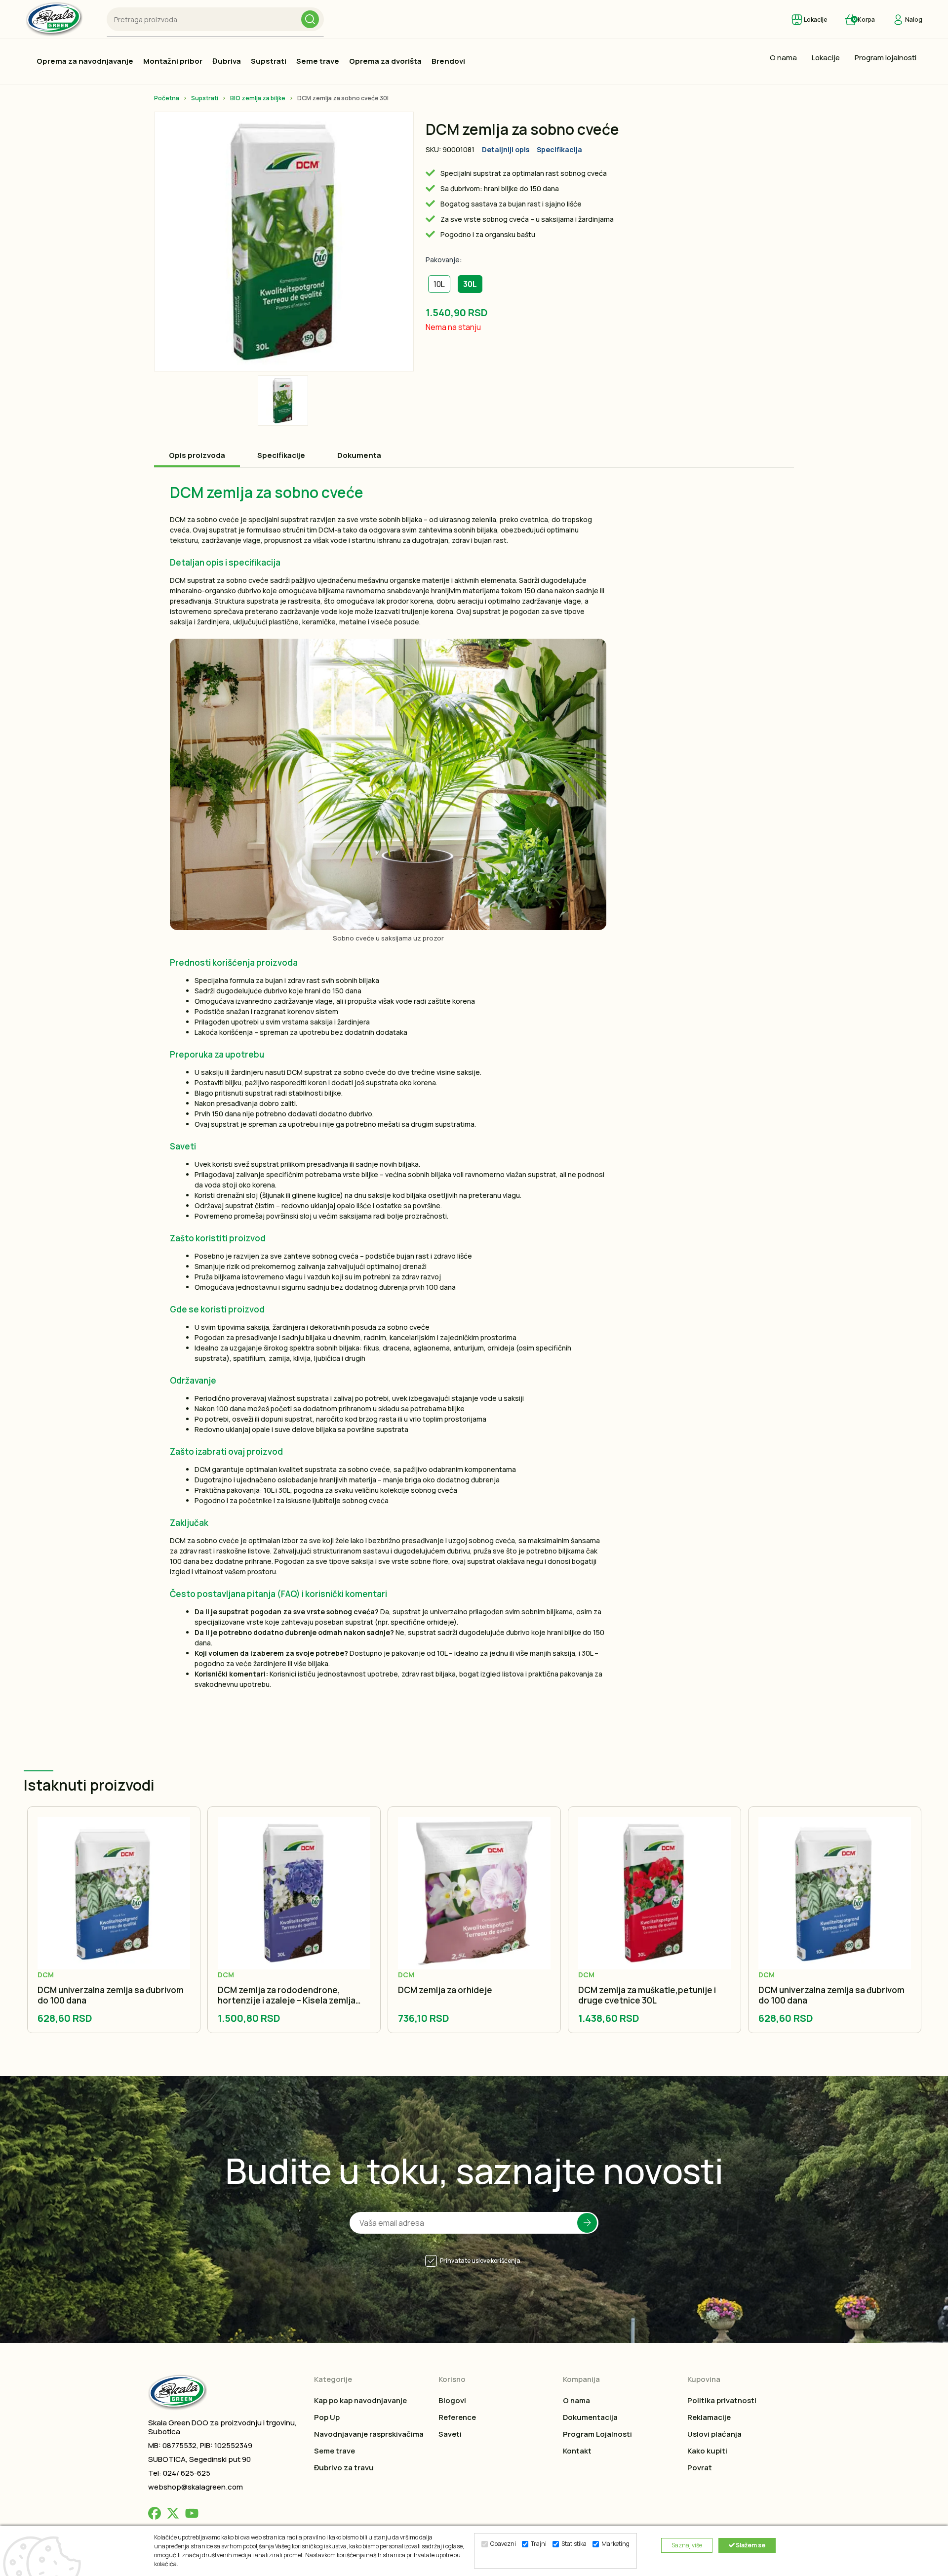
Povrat (700, 2468)
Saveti (450, 2434)
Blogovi (452, 2400)
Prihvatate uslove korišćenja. (481, 2261)
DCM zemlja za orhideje (445, 1990)
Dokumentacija (590, 2417)
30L (470, 284)
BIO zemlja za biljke (258, 98)
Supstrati (269, 61)
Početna (167, 98)
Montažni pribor (173, 61)
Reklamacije (709, 2417)
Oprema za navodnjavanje (85, 61)
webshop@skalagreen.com (196, 2487)
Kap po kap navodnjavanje (360, 2400)
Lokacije (826, 58)
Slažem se (750, 2545)
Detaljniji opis (506, 149)
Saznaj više (687, 2545)
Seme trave (318, 61)
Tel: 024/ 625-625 (179, 2473)
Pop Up (327, 2417)
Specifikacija (559, 149)
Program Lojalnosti (597, 2434)
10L (439, 284)
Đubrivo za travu (344, 2468)
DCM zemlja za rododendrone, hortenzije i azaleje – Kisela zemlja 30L (287, 1995)
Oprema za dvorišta (385, 61)
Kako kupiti (707, 2451)
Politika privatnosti (722, 2400)
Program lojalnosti (886, 58)
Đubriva (227, 61)
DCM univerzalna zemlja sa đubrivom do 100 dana (111, 1995)
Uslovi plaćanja (714, 2434)
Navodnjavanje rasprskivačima (369, 2434)
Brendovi (448, 61)
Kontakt (577, 2451)
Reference (457, 2417)
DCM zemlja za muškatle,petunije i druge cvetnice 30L (647, 1995)
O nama (783, 58)
